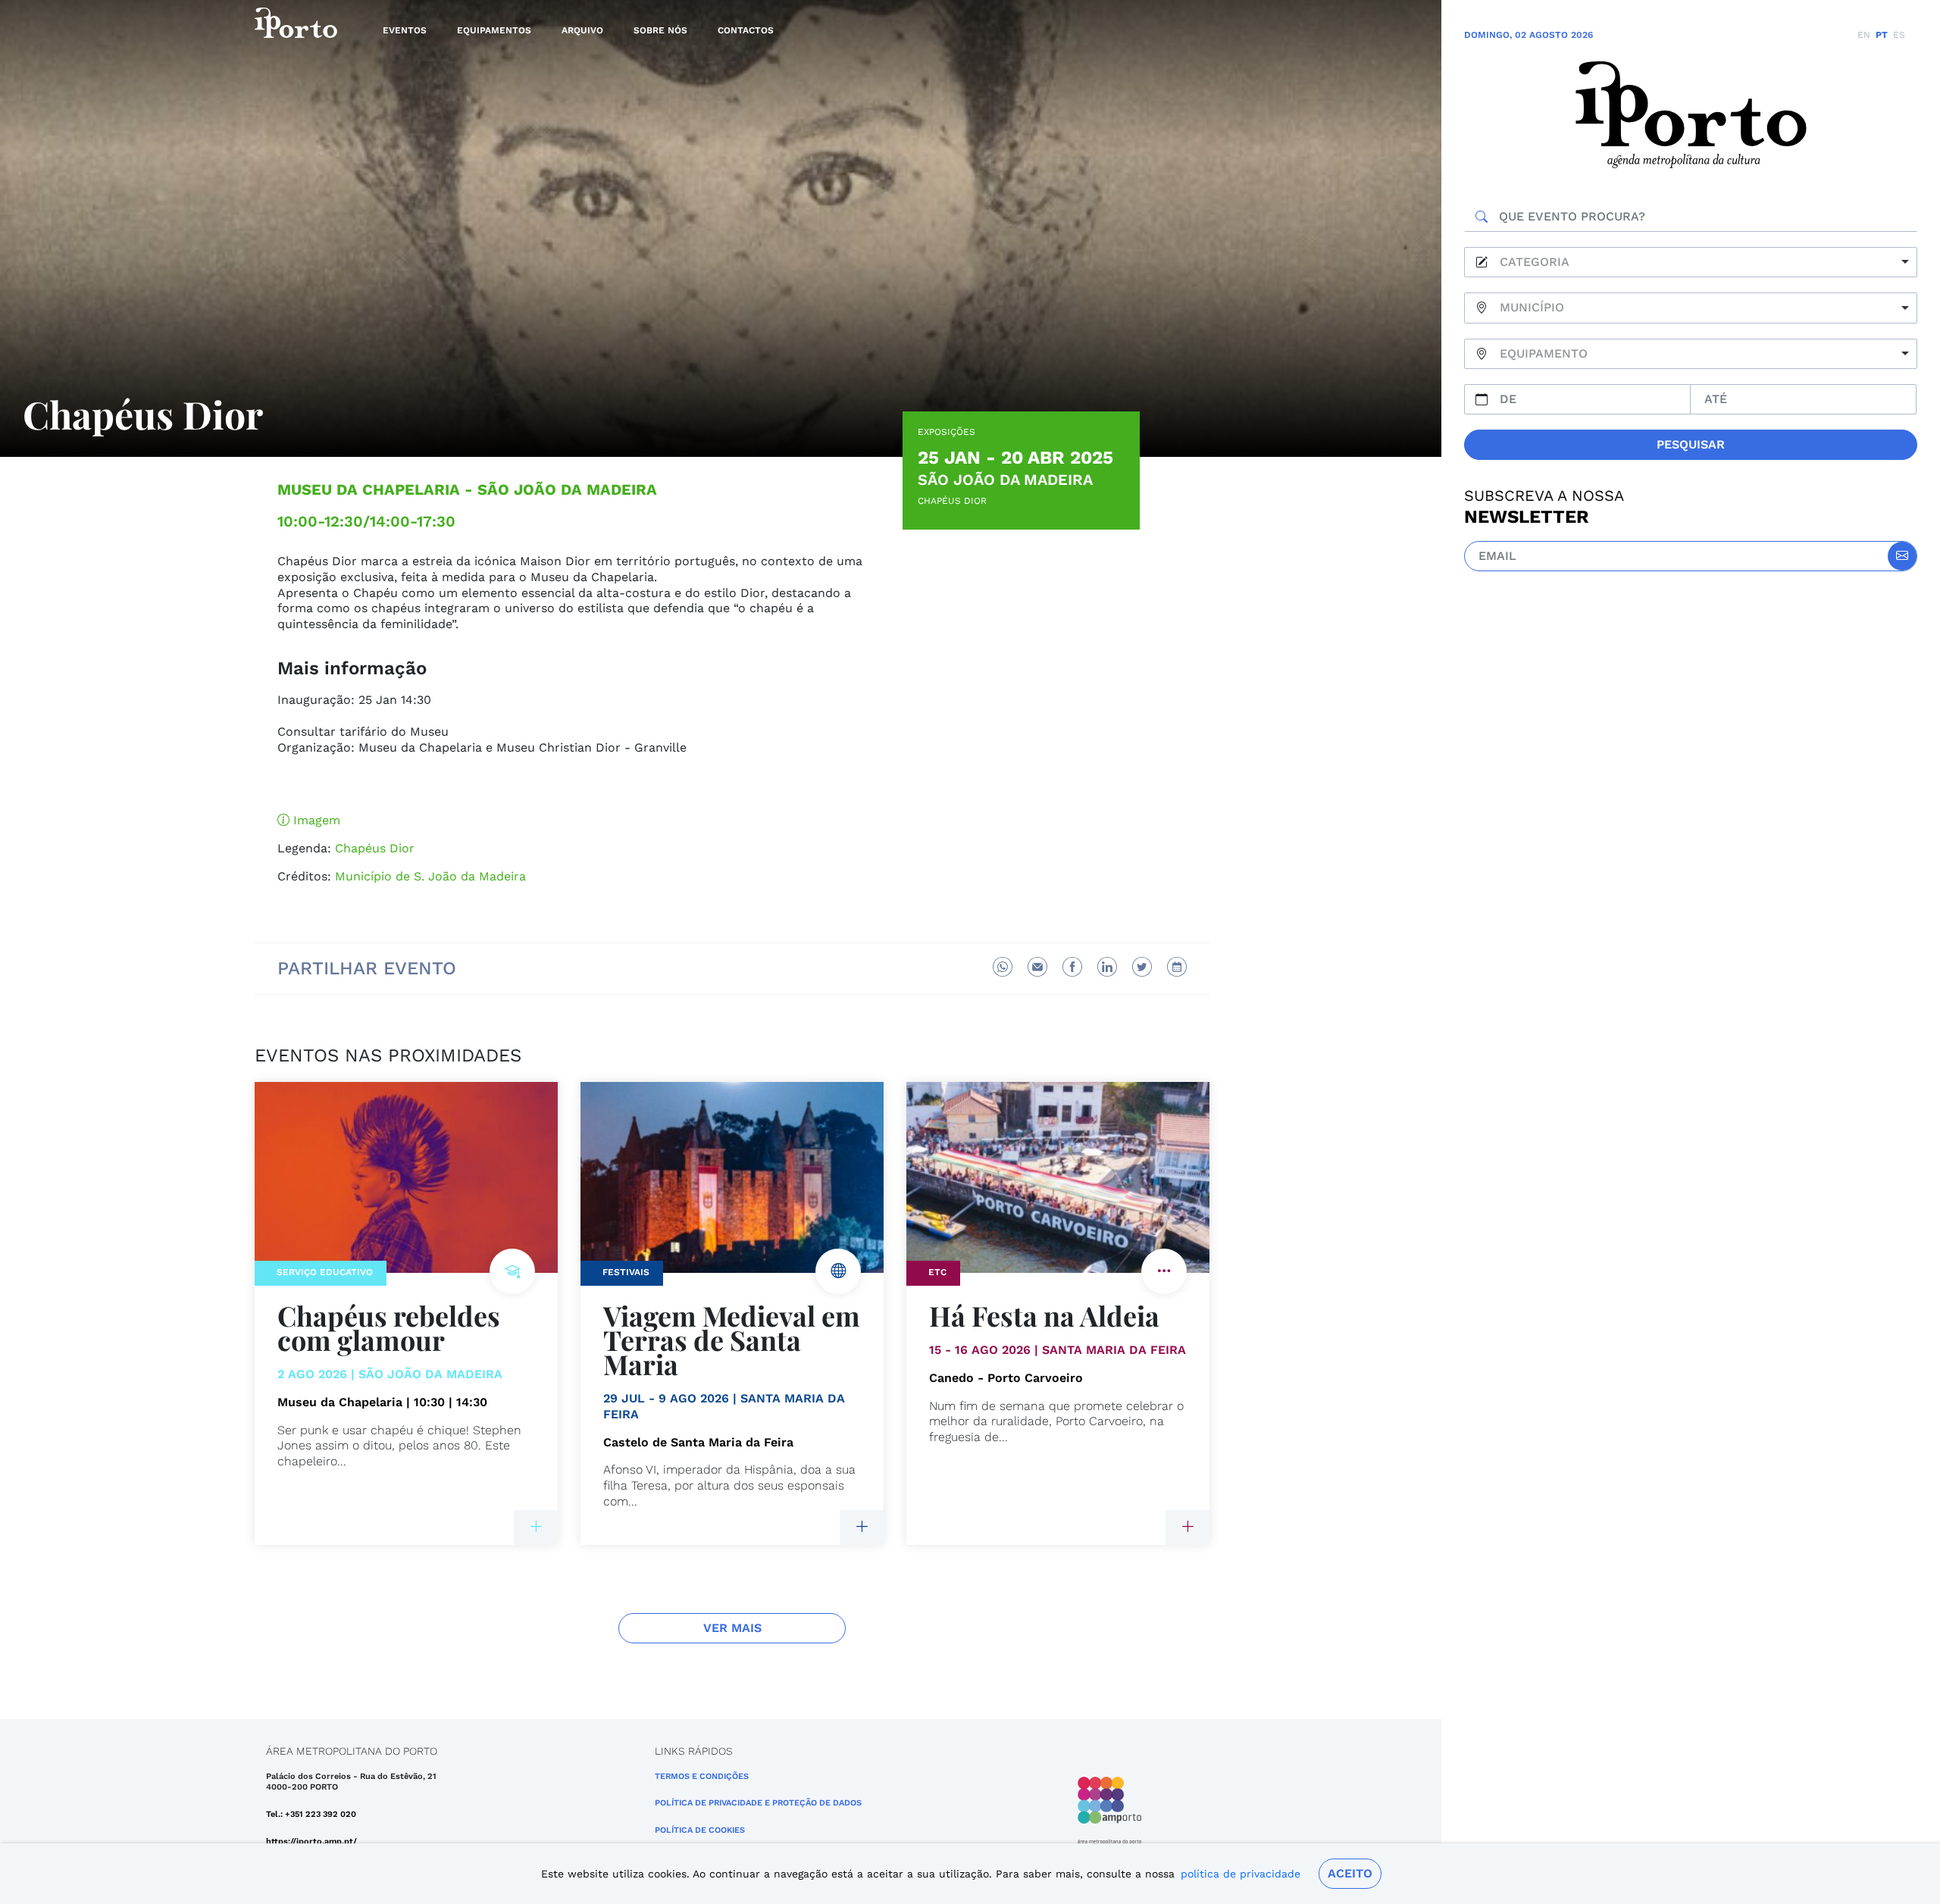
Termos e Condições (702, 1776)
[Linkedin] (1107, 967)
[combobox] (1691, 263)
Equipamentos (494, 30)
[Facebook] (1072, 967)
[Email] (1037, 967)
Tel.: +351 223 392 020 (311, 1814)
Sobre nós (660, 30)
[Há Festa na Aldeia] (1187, 1527)
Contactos (746, 30)
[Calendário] (1177, 967)
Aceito (1350, 1873)
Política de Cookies (700, 1830)
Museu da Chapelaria (369, 489)
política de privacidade (1241, 1874)
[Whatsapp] (1003, 967)
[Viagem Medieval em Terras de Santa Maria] (862, 1527)
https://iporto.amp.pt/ (311, 1841)
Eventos (405, 30)
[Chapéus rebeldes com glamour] (536, 1527)
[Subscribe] (1902, 556)
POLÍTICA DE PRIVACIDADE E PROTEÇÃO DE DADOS (758, 1803)
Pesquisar (1691, 444)
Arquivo (582, 30)
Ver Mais (732, 1628)
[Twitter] (1142, 967)
